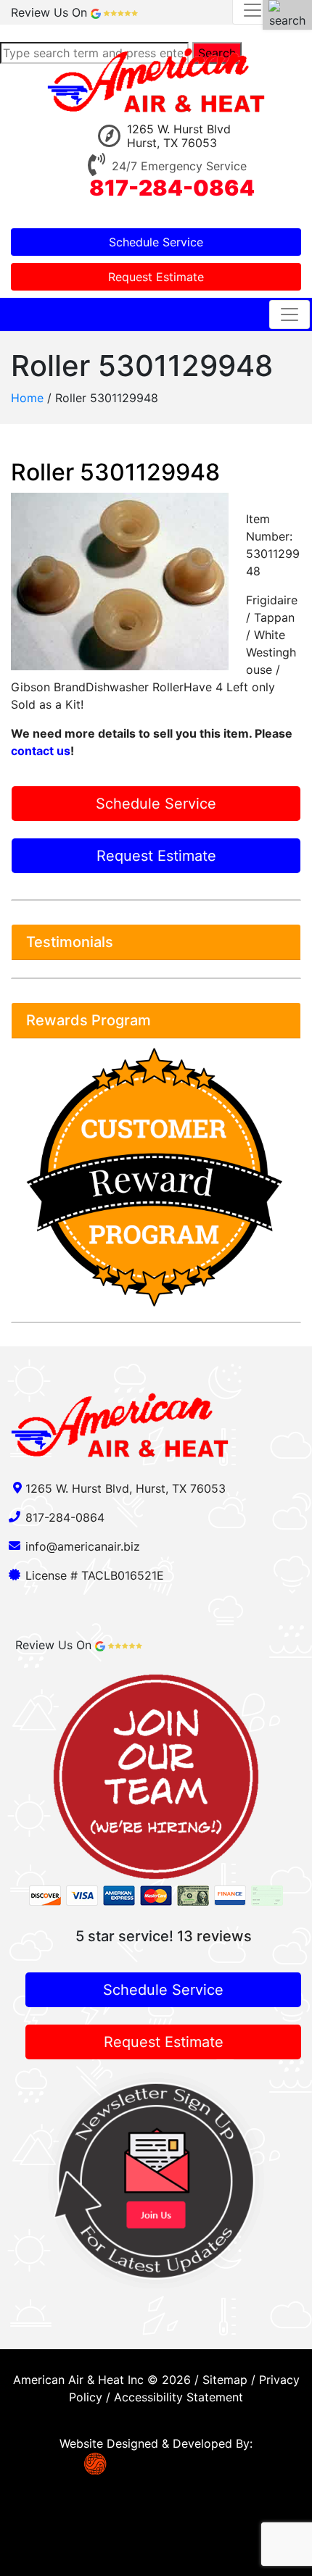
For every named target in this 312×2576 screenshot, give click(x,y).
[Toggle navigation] (290, 314)
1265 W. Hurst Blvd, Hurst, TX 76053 (126, 1488)
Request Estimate (156, 277)
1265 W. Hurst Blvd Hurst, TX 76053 (179, 136)
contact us (41, 751)
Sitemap (225, 2380)
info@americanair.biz (83, 1546)
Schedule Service (156, 242)
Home (27, 398)
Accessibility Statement (178, 2397)
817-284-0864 (172, 188)
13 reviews (214, 1936)
